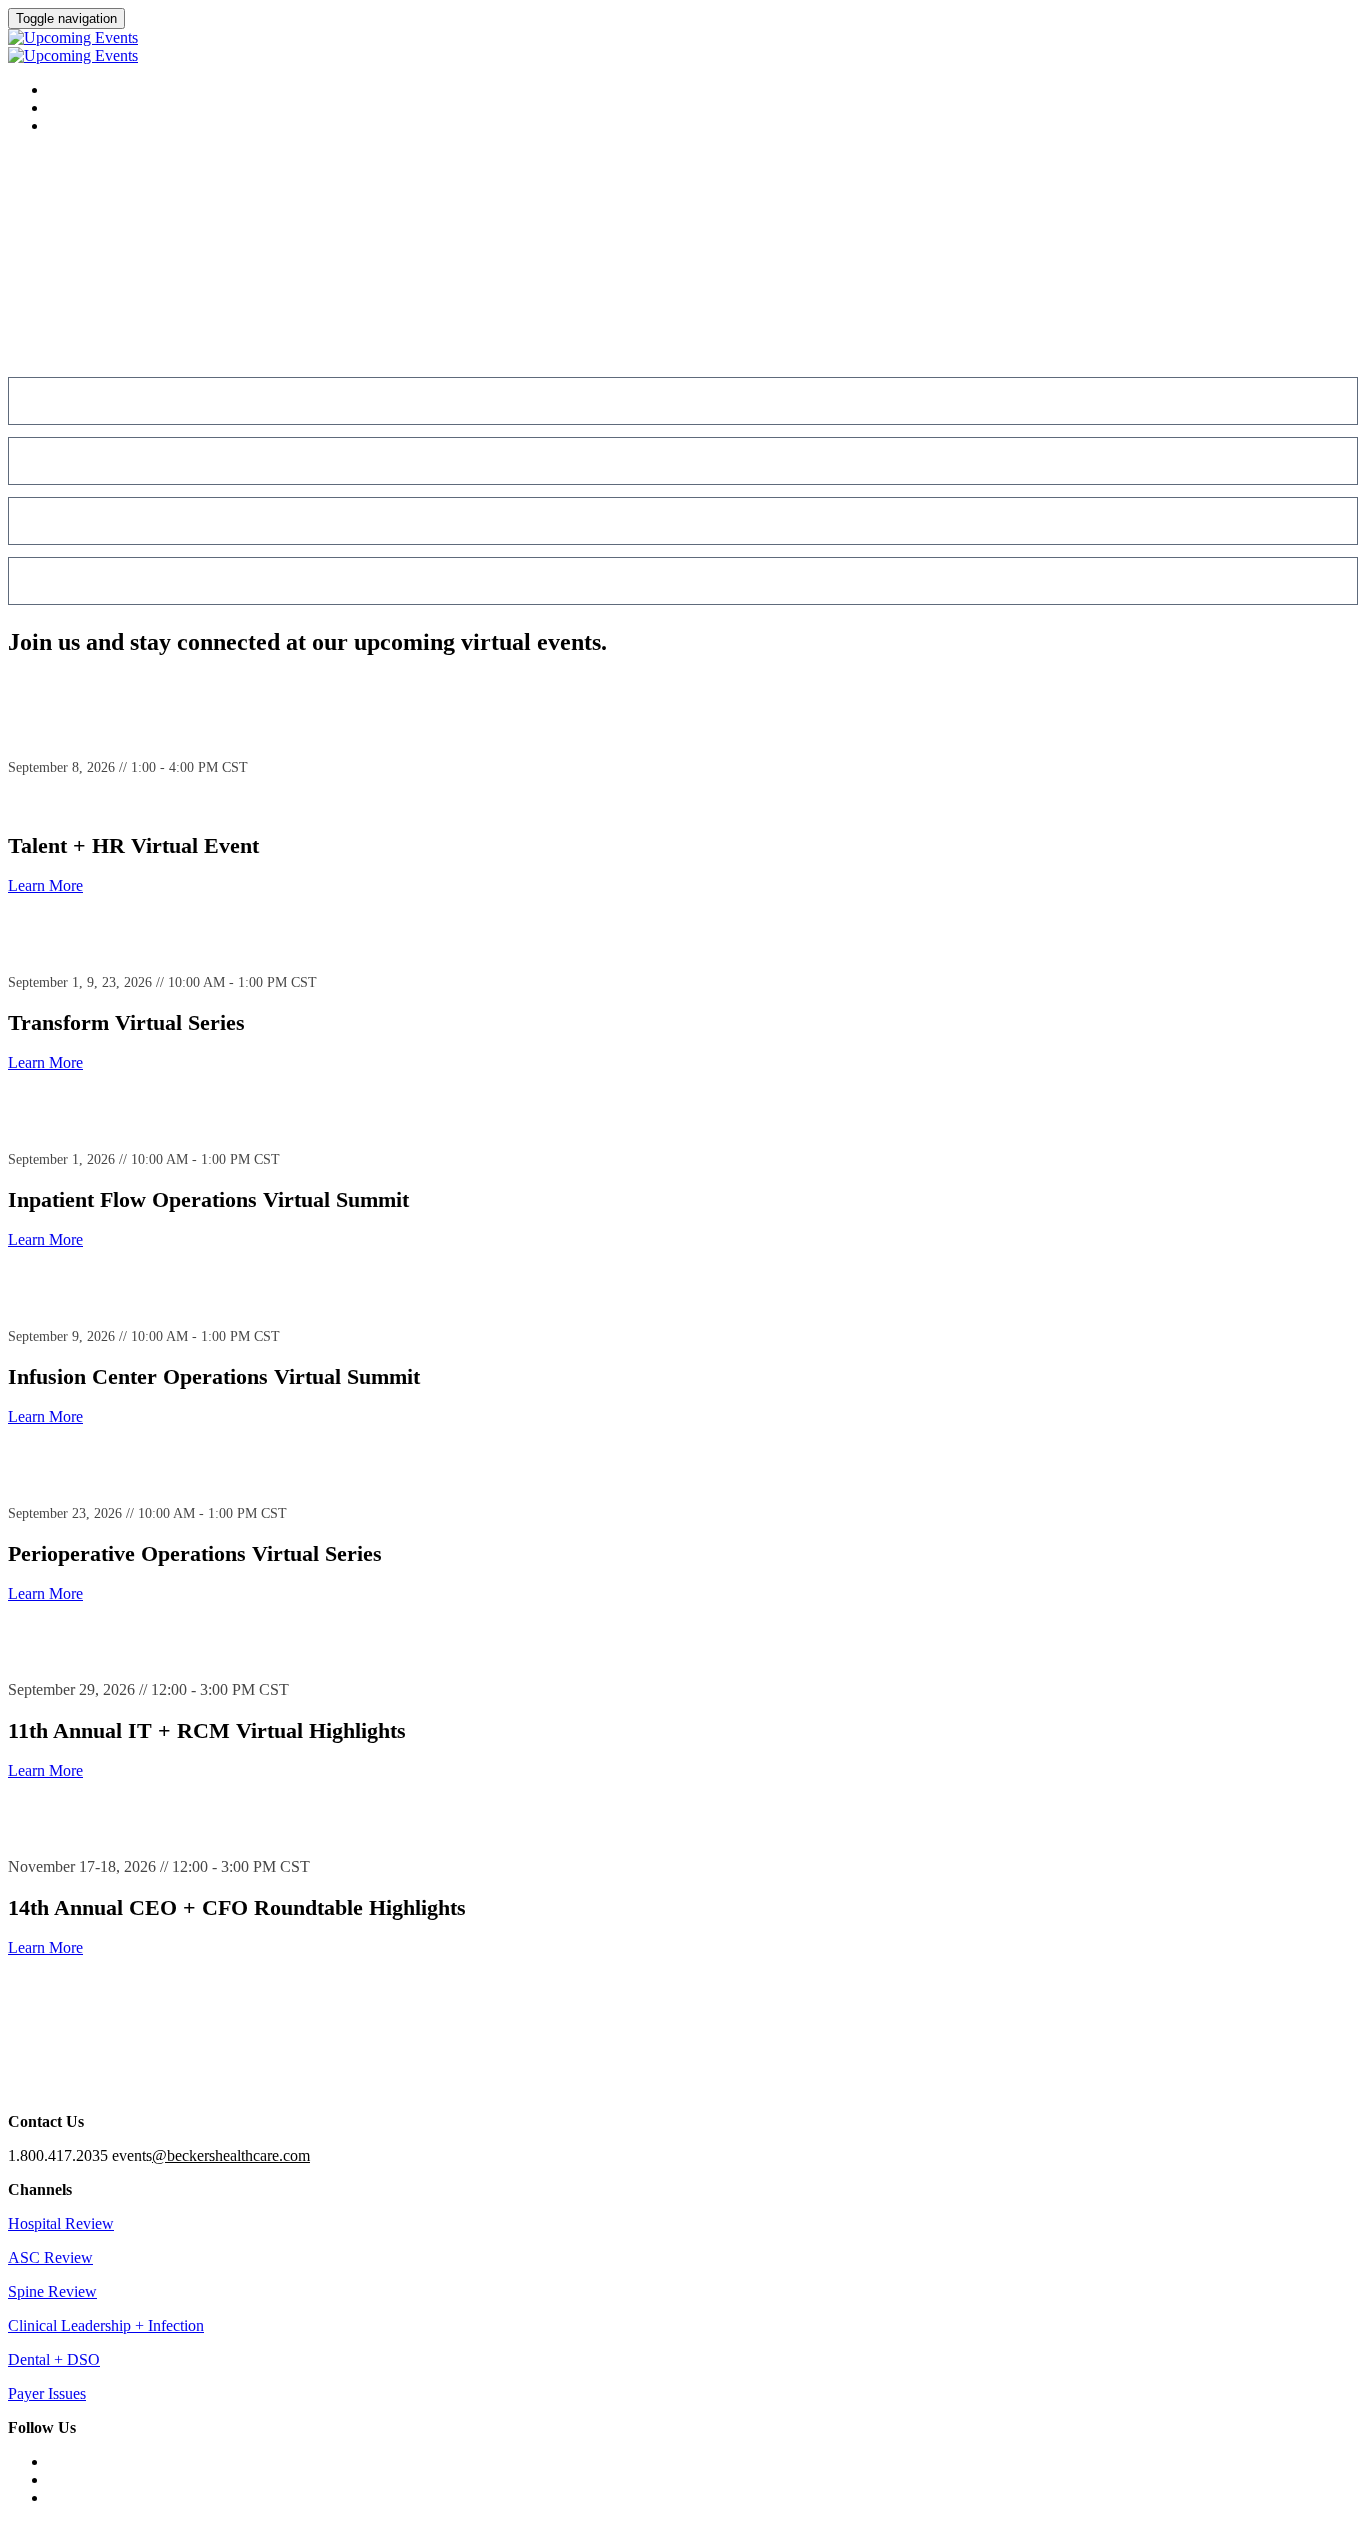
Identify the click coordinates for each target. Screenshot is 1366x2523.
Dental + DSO (54, 2359)
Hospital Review (61, 2223)
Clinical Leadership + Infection (106, 2325)
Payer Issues (47, 2393)
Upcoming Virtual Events (142, 108)
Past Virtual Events (122, 126)
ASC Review (50, 2257)
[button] (45, 885)
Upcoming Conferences (134, 90)
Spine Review (52, 2291)
